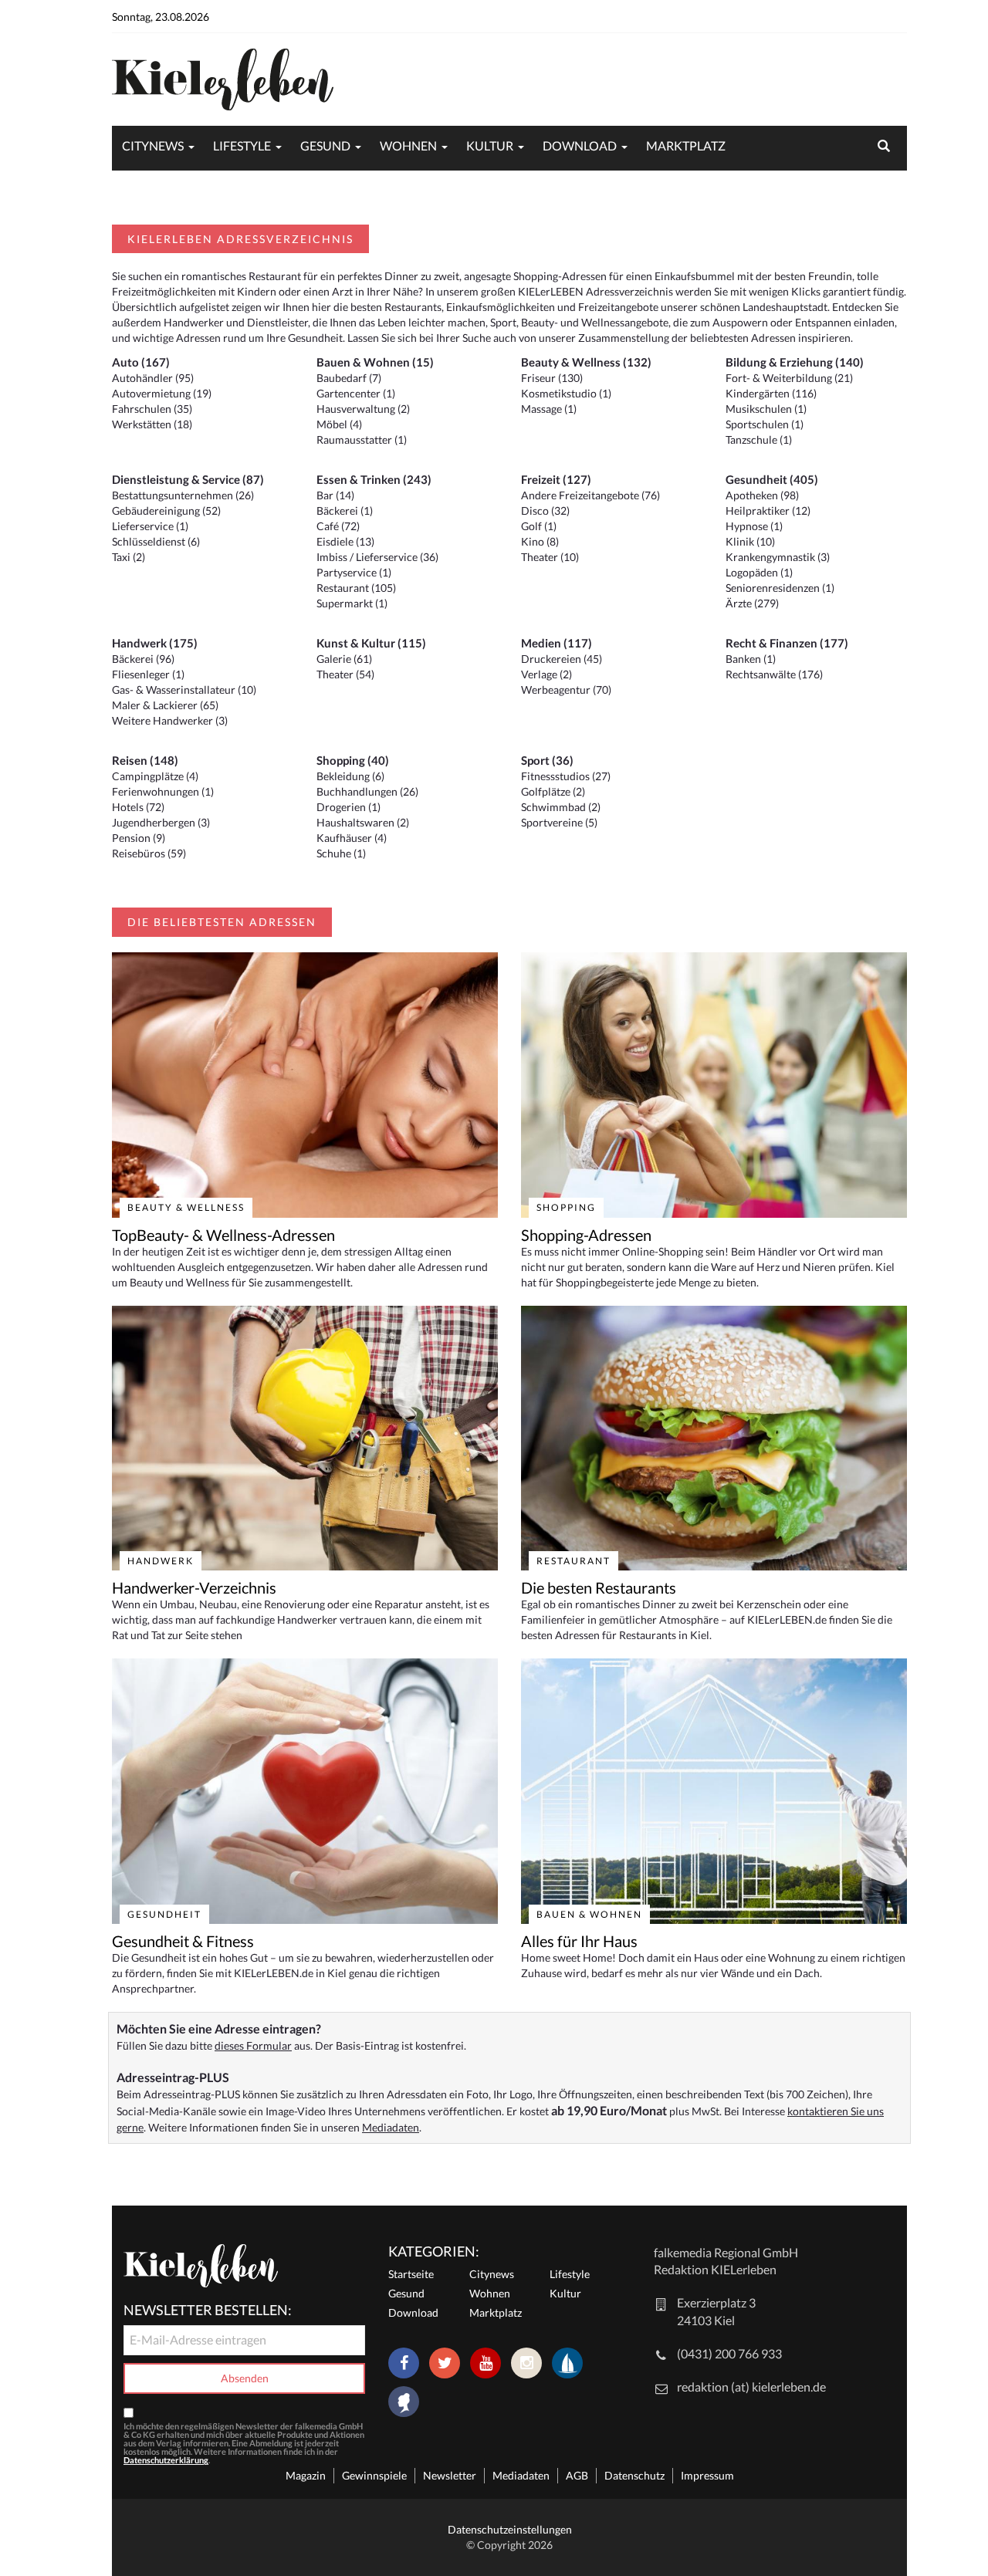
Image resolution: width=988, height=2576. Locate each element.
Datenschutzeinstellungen (510, 2529)
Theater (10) (550, 557)
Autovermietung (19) (162, 393)
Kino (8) (540, 541)
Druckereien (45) (562, 659)
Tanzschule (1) (759, 439)
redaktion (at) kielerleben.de (751, 2387)
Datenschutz (634, 2475)
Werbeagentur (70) (566, 690)
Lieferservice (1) (150, 526)
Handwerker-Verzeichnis (194, 1587)
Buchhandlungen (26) (367, 791)
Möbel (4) (339, 424)
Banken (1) (751, 659)
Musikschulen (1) (766, 409)
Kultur (490, 145)
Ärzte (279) (752, 603)
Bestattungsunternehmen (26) (183, 495)
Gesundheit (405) (772, 479)
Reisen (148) (145, 760)
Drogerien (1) (349, 807)
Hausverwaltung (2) (363, 409)
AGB (577, 2475)
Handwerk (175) (155, 643)
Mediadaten (391, 2127)
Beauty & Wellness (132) (586, 362)
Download (580, 145)
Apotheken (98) (762, 495)
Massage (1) (549, 409)
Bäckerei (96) (143, 659)
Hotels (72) (138, 807)
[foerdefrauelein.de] (404, 2403)
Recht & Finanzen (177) (787, 643)
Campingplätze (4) (155, 776)
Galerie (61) (344, 659)
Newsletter (450, 2475)
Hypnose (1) (754, 526)
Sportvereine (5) (559, 822)
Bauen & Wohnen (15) (375, 362)
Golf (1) (539, 526)
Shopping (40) (353, 760)
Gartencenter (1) (356, 393)
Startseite (411, 2274)
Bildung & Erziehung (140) (795, 362)
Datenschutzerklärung (166, 2460)
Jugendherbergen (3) (161, 822)
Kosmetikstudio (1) (566, 393)
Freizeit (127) (556, 479)
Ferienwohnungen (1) (163, 791)
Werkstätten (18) (152, 424)
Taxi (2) (129, 557)
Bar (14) (335, 495)
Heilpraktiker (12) (768, 510)
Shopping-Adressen (586, 1235)
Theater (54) (345, 674)
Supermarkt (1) (352, 603)
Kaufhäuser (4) (352, 838)
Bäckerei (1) (345, 510)
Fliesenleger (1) (148, 674)
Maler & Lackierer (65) (165, 705)
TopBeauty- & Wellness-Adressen (223, 1235)
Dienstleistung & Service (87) (188, 479)
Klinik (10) (750, 541)
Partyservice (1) (354, 572)
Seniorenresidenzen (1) (780, 588)
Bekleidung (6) (350, 776)
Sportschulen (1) (765, 424)
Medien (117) (557, 643)
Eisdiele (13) (345, 541)
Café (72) (338, 526)
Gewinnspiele (374, 2475)
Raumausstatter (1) (362, 439)
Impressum (707, 2475)
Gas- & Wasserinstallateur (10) (184, 690)
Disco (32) (545, 510)
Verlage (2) (546, 674)
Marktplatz (686, 145)
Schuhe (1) (341, 853)
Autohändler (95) (153, 378)
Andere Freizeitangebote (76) (590, 495)
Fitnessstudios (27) (566, 776)
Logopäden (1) (759, 572)
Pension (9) (139, 838)
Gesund (325, 145)
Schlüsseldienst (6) (156, 541)
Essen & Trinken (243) (374, 479)
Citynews (153, 145)
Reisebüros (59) (149, 853)
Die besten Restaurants (599, 1587)
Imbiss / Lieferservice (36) (377, 557)
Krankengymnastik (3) (778, 557)
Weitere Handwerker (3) (170, 720)
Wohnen (408, 145)
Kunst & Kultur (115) (371, 643)
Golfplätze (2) (553, 791)
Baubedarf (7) (349, 378)
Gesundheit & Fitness (183, 1941)
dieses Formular (253, 2045)
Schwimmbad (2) (561, 807)
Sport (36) (547, 760)
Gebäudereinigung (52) (166, 510)
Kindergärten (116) (771, 393)
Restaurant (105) (356, 588)
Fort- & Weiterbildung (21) (789, 378)
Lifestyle (242, 145)
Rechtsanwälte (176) (774, 674)
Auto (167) (141, 362)
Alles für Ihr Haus (579, 1941)
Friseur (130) (552, 378)
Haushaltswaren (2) (363, 822)
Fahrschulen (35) (152, 409)
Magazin (306, 2475)
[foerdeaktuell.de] (567, 2363)
